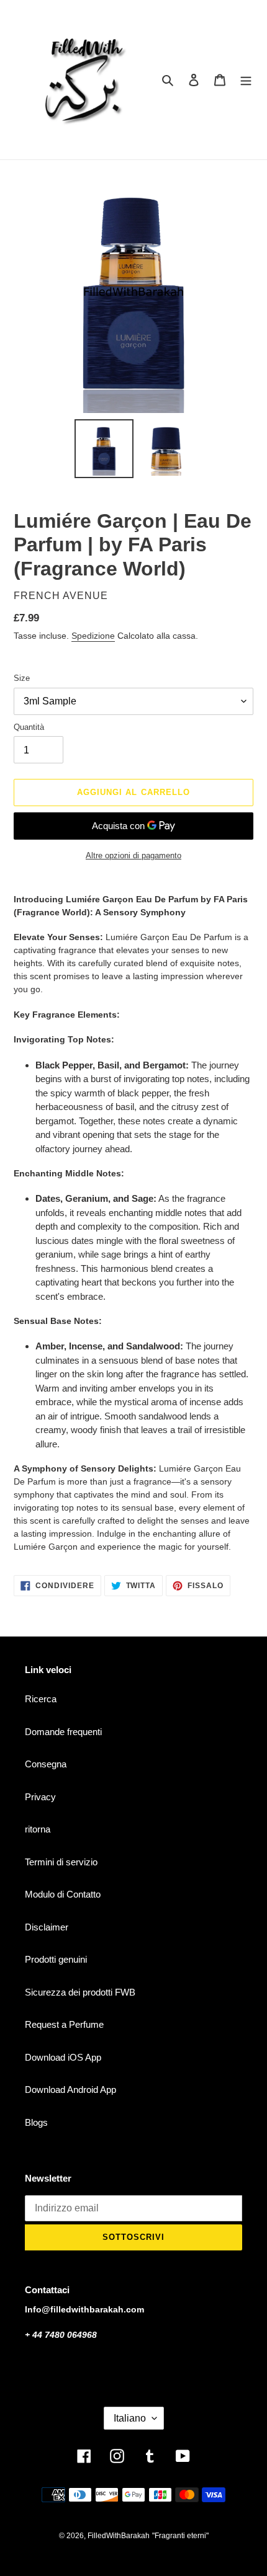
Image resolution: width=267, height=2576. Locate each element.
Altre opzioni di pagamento (133, 855)
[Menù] (246, 80)
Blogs (36, 2122)
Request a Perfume (64, 2024)
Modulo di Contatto (63, 1894)
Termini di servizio (61, 1862)
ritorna (38, 1829)
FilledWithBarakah (119, 2536)
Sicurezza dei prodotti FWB (80, 1992)
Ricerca (41, 1699)
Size (22, 678)
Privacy (40, 1797)
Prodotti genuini (56, 1959)
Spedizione (93, 636)
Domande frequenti (63, 1732)
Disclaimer (47, 1927)
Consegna (46, 1764)
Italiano (130, 2418)
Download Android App (70, 2090)
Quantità (29, 727)
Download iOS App (63, 2057)
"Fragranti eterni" (180, 2536)
